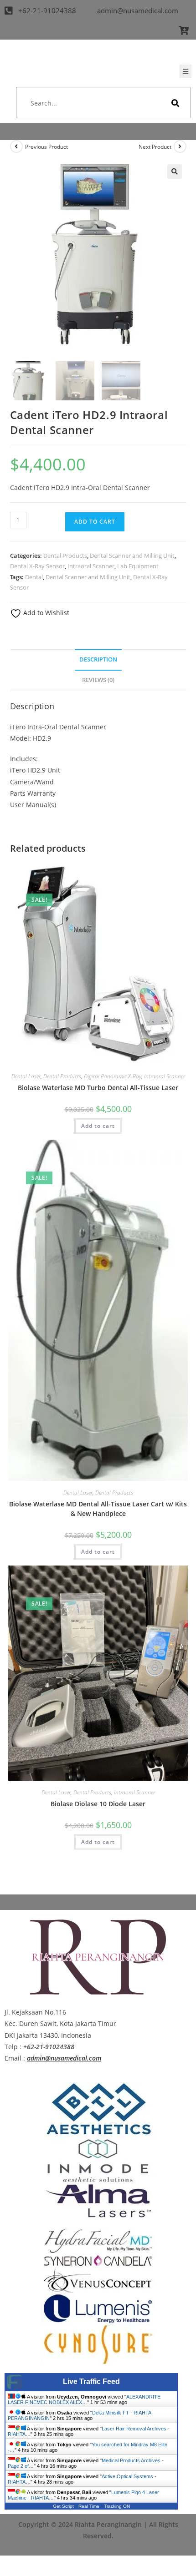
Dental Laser (26, 1076)
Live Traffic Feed (91, 2382)
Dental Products (65, 556)
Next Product (155, 147)
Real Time (89, 2506)
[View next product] (180, 146)
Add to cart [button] (98, 1126)
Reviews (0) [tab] (98, 680)
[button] (175, 172)
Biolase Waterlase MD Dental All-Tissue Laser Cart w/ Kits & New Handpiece (98, 1509)
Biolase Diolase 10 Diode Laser (98, 1804)
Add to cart (95, 522)
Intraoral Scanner (91, 566)
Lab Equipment (138, 566)
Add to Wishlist (45, 613)
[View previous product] (16, 146)
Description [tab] (98, 659)
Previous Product (46, 147)
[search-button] (175, 103)
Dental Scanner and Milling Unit (132, 556)
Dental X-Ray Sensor (37, 566)
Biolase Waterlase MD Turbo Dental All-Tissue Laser (98, 1088)
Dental (34, 577)
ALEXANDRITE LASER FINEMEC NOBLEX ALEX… (84, 2399)
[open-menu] (186, 71)
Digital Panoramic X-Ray (113, 1076)
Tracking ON (117, 2506)
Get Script (63, 2506)
